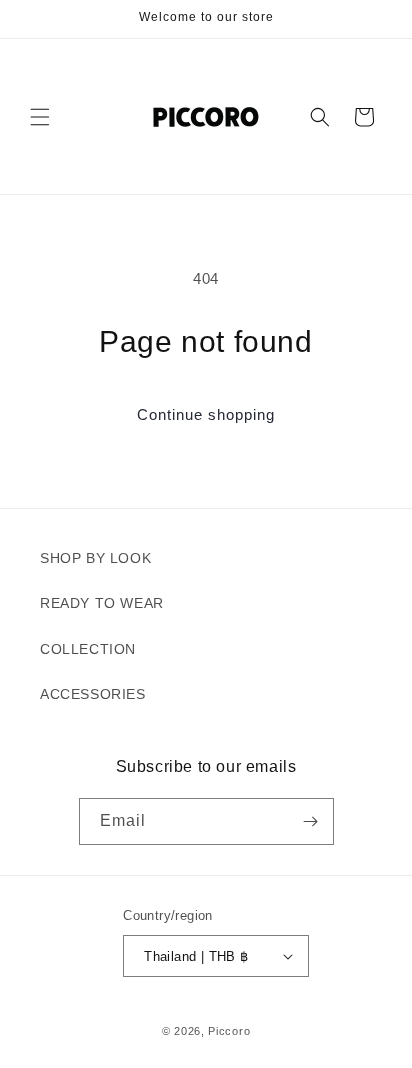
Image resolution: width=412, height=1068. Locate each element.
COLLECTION (88, 649)
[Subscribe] (311, 821)
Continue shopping (206, 414)
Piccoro (229, 1031)
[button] (40, 117)
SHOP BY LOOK (95, 558)
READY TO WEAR (102, 603)
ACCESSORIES (93, 694)
